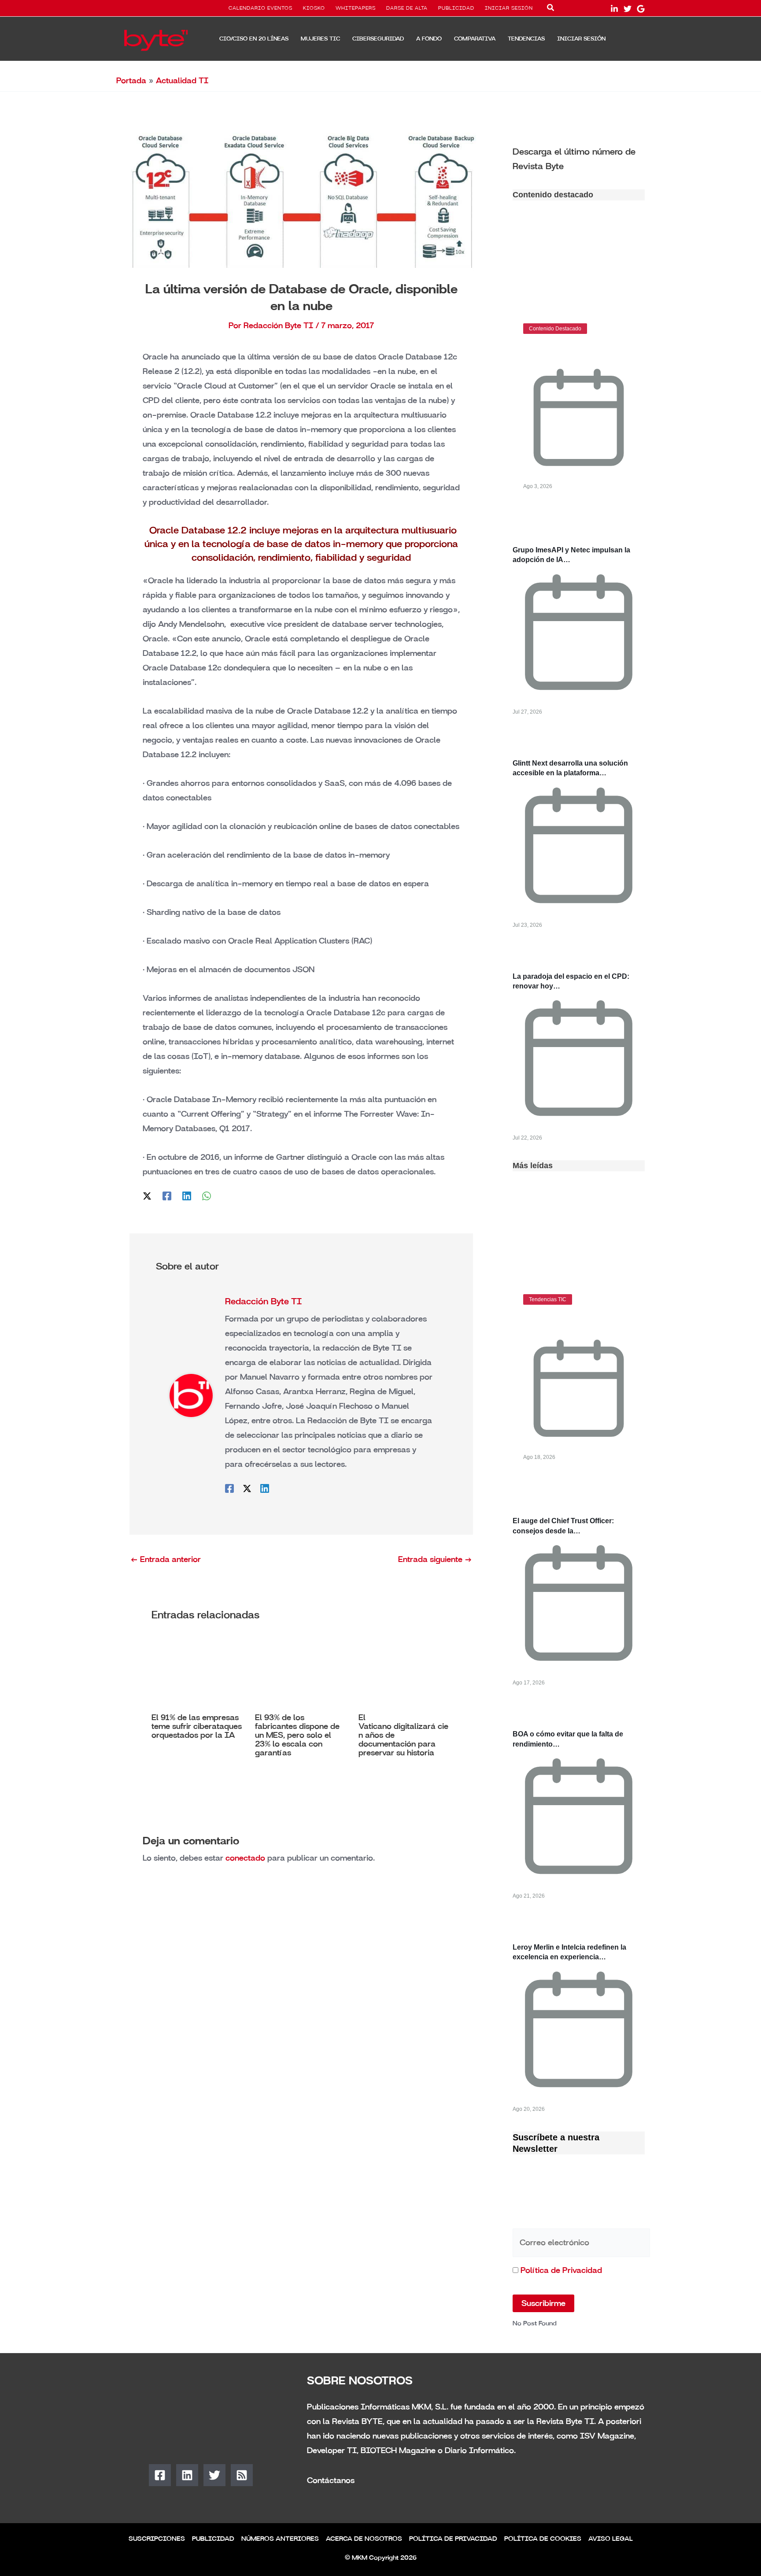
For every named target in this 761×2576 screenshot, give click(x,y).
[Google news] (641, 9)
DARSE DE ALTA (407, 8)
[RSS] (242, 2475)
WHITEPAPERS (356, 8)
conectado (245, 1858)
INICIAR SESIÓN (509, 8)
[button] (551, 9)
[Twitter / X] (147, 1195)
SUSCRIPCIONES (157, 2539)
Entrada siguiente (435, 1559)
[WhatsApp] (207, 1195)
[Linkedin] (187, 1195)
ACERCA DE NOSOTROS (364, 2539)
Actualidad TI (182, 81)
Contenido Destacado (555, 329)
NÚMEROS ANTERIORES (280, 2539)
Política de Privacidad (561, 2270)
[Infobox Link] (579, 158)
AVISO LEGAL (611, 2539)
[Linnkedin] (614, 9)
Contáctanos (331, 2480)
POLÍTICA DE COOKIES (543, 2539)
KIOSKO (314, 8)
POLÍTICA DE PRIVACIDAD (453, 2539)
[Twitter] (628, 9)
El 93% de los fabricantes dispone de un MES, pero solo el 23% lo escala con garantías (297, 1735)
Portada (131, 81)
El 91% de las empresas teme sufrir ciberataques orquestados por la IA (197, 1726)
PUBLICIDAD (456, 8)
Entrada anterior (166, 1559)
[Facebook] (167, 1195)
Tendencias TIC (548, 1299)
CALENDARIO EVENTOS (260, 8)
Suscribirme (543, 2303)
